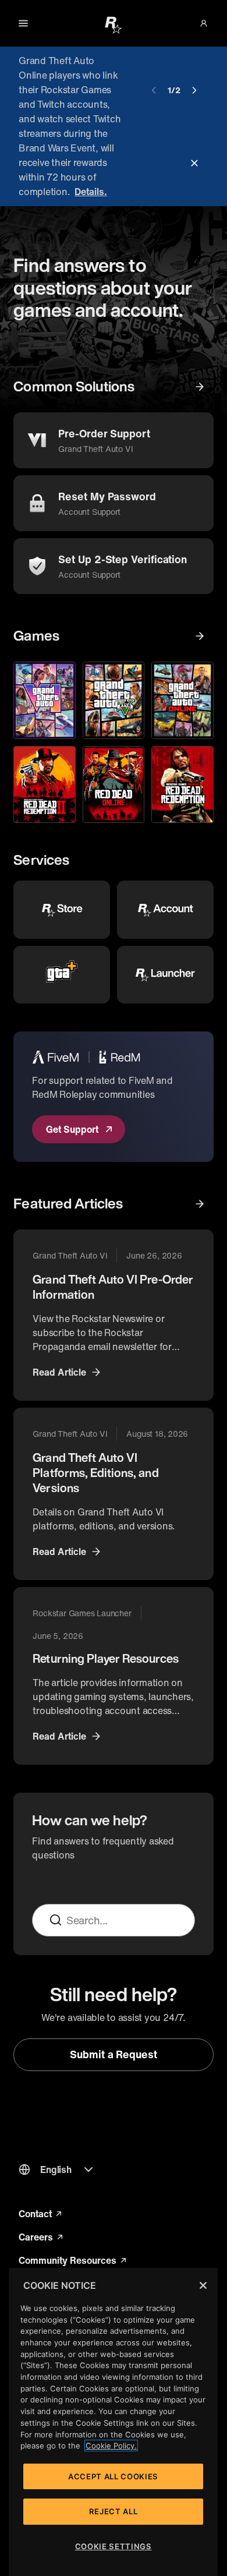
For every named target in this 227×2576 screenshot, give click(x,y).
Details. (91, 192)
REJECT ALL (114, 2511)
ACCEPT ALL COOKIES (113, 2476)
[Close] (203, 2285)
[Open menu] (23, 23)
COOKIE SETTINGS (114, 2546)
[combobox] (125, 1920)
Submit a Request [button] (114, 2054)
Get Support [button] (72, 1129)
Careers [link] (42, 2237)
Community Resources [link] (72, 2260)
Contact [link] (41, 2214)
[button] (204, 23)
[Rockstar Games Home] (114, 24)
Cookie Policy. (111, 2446)
